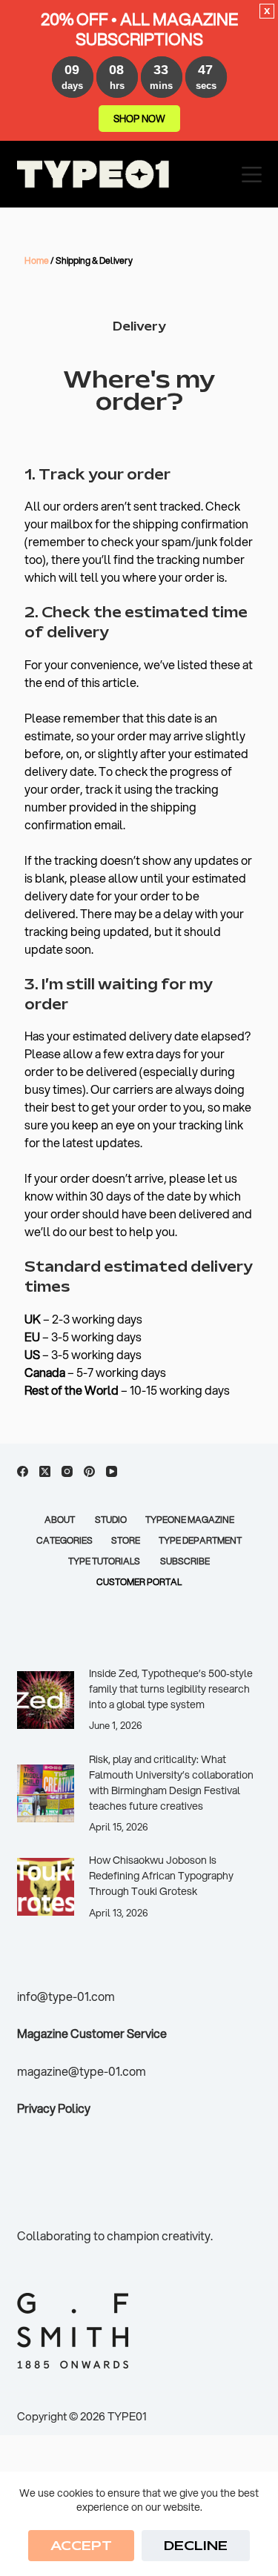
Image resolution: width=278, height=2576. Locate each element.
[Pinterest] (89, 1471)
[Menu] (252, 175)
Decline (196, 2546)
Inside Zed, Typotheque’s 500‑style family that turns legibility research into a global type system (171, 1689)
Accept (81, 2546)
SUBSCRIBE (185, 1561)
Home (37, 260)
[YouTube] (112, 1471)
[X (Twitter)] (45, 1471)
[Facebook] (23, 1471)
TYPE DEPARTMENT (200, 1541)
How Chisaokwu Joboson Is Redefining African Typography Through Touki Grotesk (161, 1876)
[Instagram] (67, 1471)
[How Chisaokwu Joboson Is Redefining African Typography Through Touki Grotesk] (46, 1887)
